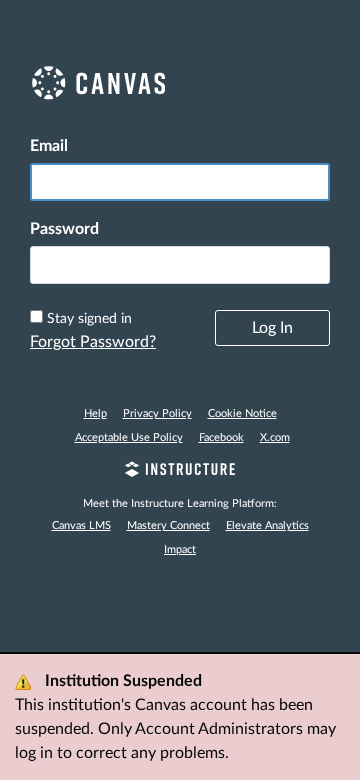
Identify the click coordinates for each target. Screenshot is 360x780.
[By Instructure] (180, 472)
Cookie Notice (242, 413)
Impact (180, 549)
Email (49, 146)
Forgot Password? (93, 342)
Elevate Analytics (267, 525)
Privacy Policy (157, 413)
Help (95, 413)
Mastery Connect (168, 525)
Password (64, 229)
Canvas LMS (81, 525)
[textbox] (180, 265)
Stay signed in (89, 319)
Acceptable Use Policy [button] (129, 437)
